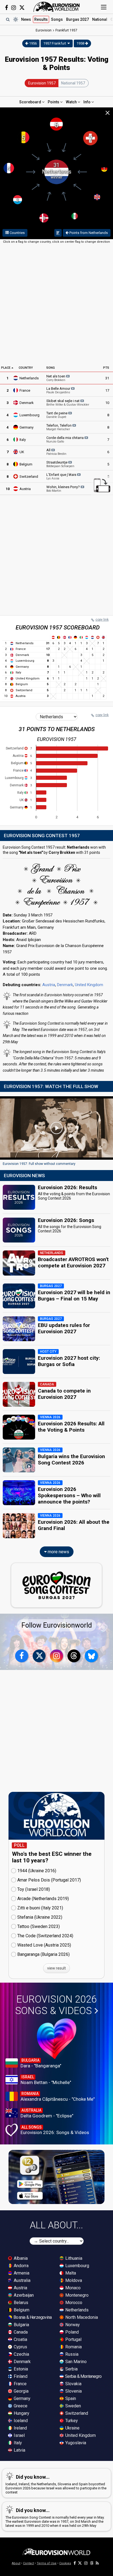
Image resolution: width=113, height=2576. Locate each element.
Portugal (73, 2339)
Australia (22, 2280)
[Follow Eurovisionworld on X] (22, 8)
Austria (25, 489)
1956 (33, 43)
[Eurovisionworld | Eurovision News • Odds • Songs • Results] (56, 7)
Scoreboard (31, 102)
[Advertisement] (56, 304)
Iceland (20, 2421)
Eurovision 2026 (56, 2005)
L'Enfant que (62, 476)
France (25, 390)
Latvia (19, 2450)
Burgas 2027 (77, 19)
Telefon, (59, 427)
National (100, 19)
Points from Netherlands (88, 233)
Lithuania (73, 2258)
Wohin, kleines (63, 489)
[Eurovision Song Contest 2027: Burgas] (56, 1585)
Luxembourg (29, 415)
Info (87, 102)
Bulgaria (21, 2325)
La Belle (59, 390)
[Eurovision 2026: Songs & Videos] (57, 2039)
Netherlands (29, 378)
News (26, 19)
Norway (72, 2325)
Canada (20, 2332)
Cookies (65, 2563)
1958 (81, 43)
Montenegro (76, 2295)
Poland (71, 2332)
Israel (19, 2435)
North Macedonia (81, 2317)
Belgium (26, 464)
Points (54, 102)
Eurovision (44, 30)
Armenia (21, 2273)
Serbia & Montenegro (83, 2376)
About (16, 2563)
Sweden (73, 2406)
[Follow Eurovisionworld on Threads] (74, 1656)
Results (41, 19)
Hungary (21, 2413)
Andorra (21, 2266)
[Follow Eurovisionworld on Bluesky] (91, 1656)
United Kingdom (89, 985)
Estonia (20, 2369)
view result (56, 1968)
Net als (56, 378)
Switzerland (29, 477)
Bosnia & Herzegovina (32, 2317)
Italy (23, 440)
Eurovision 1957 (42, 83)
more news (58, 1552)
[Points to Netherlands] (58, 233)
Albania (20, 2258)
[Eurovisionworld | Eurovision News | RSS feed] (97, 2563)
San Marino (75, 2362)
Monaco (72, 2288)
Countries (17, 233)
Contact (29, 2563)
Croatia (20, 2339)
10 (107, 403)
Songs (57, 19)
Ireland (20, 2428)
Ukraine (72, 2428)
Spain (70, 2398)
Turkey (71, 2421)
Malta (70, 2273)
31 (107, 378)
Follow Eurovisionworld (57, 1625)
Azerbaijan (23, 2295)
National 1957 (73, 83)
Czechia (21, 2354)
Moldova (73, 2280)
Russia (71, 2354)
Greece (20, 2406)
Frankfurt (66, 30)
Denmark (27, 403)
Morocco (73, 2303)
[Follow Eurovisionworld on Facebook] (6, 8)
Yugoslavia (75, 2443)
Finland (20, 2376)
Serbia (71, 2369)
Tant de (57, 415)
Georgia (21, 2391)
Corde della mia (65, 439)
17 (107, 390)
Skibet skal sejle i (68, 403)
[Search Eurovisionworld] (8, 19)
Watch (72, 102)
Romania (73, 2347)
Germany (26, 427)
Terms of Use (47, 2563)
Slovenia (73, 2391)
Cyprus (20, 2347)
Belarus (20, 2303)
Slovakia (73, 2384)
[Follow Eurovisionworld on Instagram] (14, 8)
